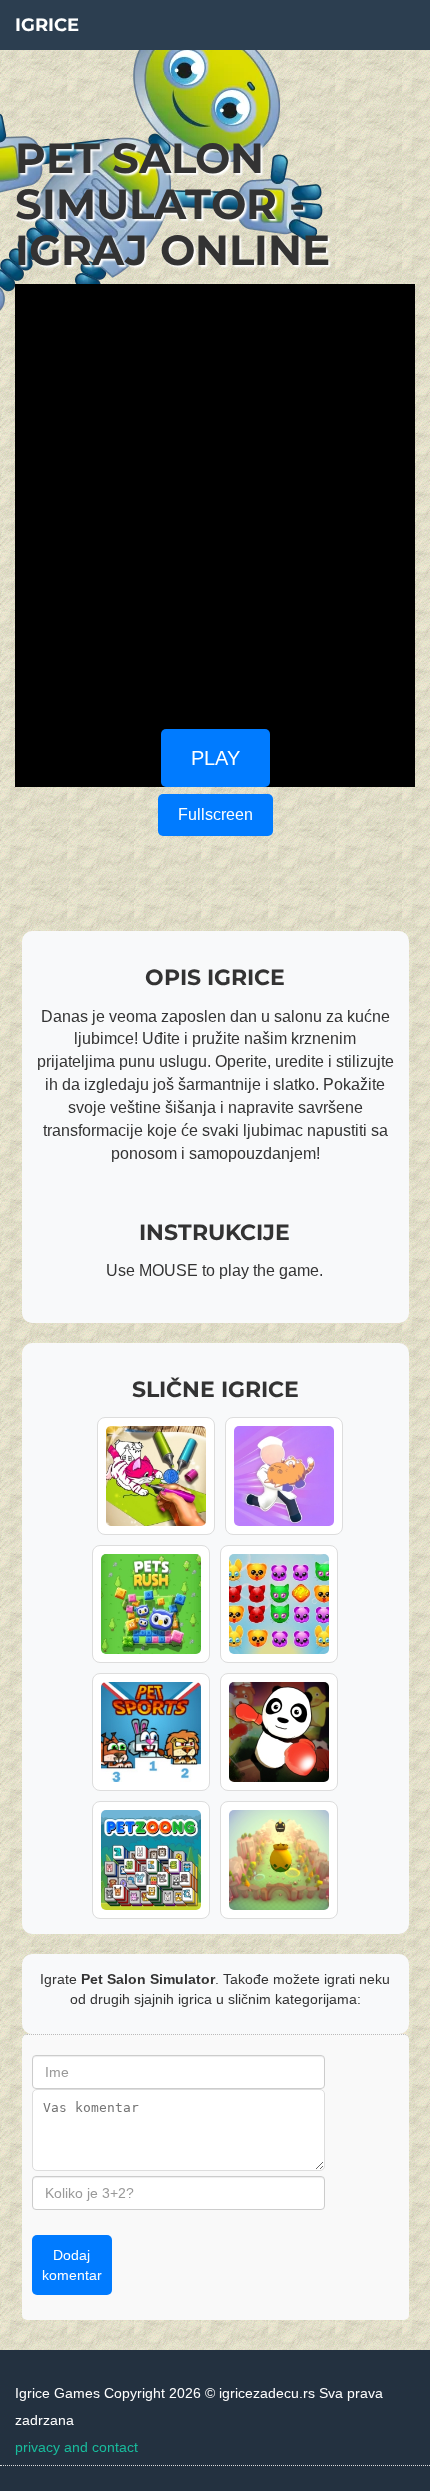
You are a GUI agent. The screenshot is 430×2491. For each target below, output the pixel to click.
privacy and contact (76, 2447)
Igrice (47, 25)
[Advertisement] (215, 499)
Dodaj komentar (72, 2265)
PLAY (215, 758)
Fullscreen (215, 814)
